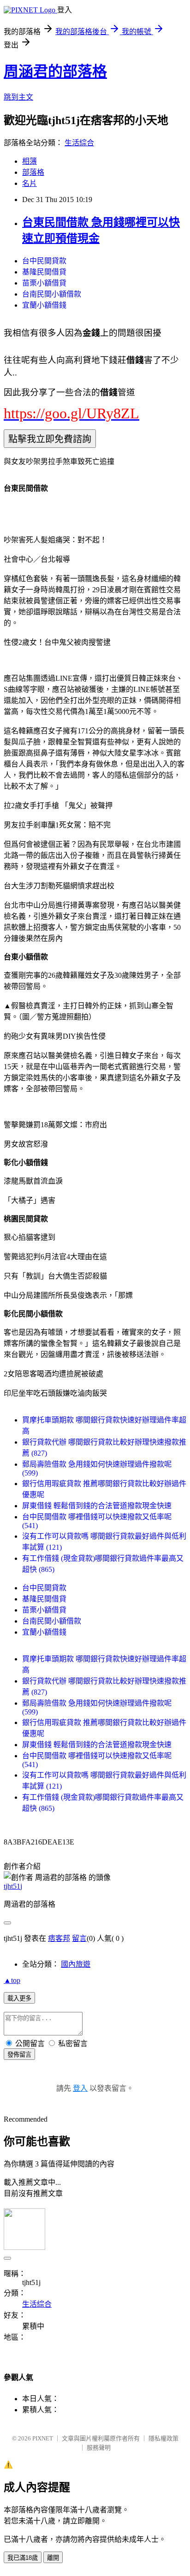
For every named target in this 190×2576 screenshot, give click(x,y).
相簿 (30, 161)
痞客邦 (59, 1938)
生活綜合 (79, 143)
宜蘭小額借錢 (44, 305)
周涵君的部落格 (55, 71)
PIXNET (43, 2438)
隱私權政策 (163, 2438)
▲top (12, 1980)
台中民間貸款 (44, 261)
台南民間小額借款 (52, 294)
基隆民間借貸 (44, 272)
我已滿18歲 (23, 2558)
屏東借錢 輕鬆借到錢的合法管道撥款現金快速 (97, 1506)
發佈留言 (19, 2055)
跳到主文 (18, 97)
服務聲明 (99, 2448)
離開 (53, 2558)
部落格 (33, 172)
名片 (30, 183)
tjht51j (13, 1886)
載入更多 (19, 1998)
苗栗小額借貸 (44, 283)
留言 (79, 1938)
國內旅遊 (76, 1964)
